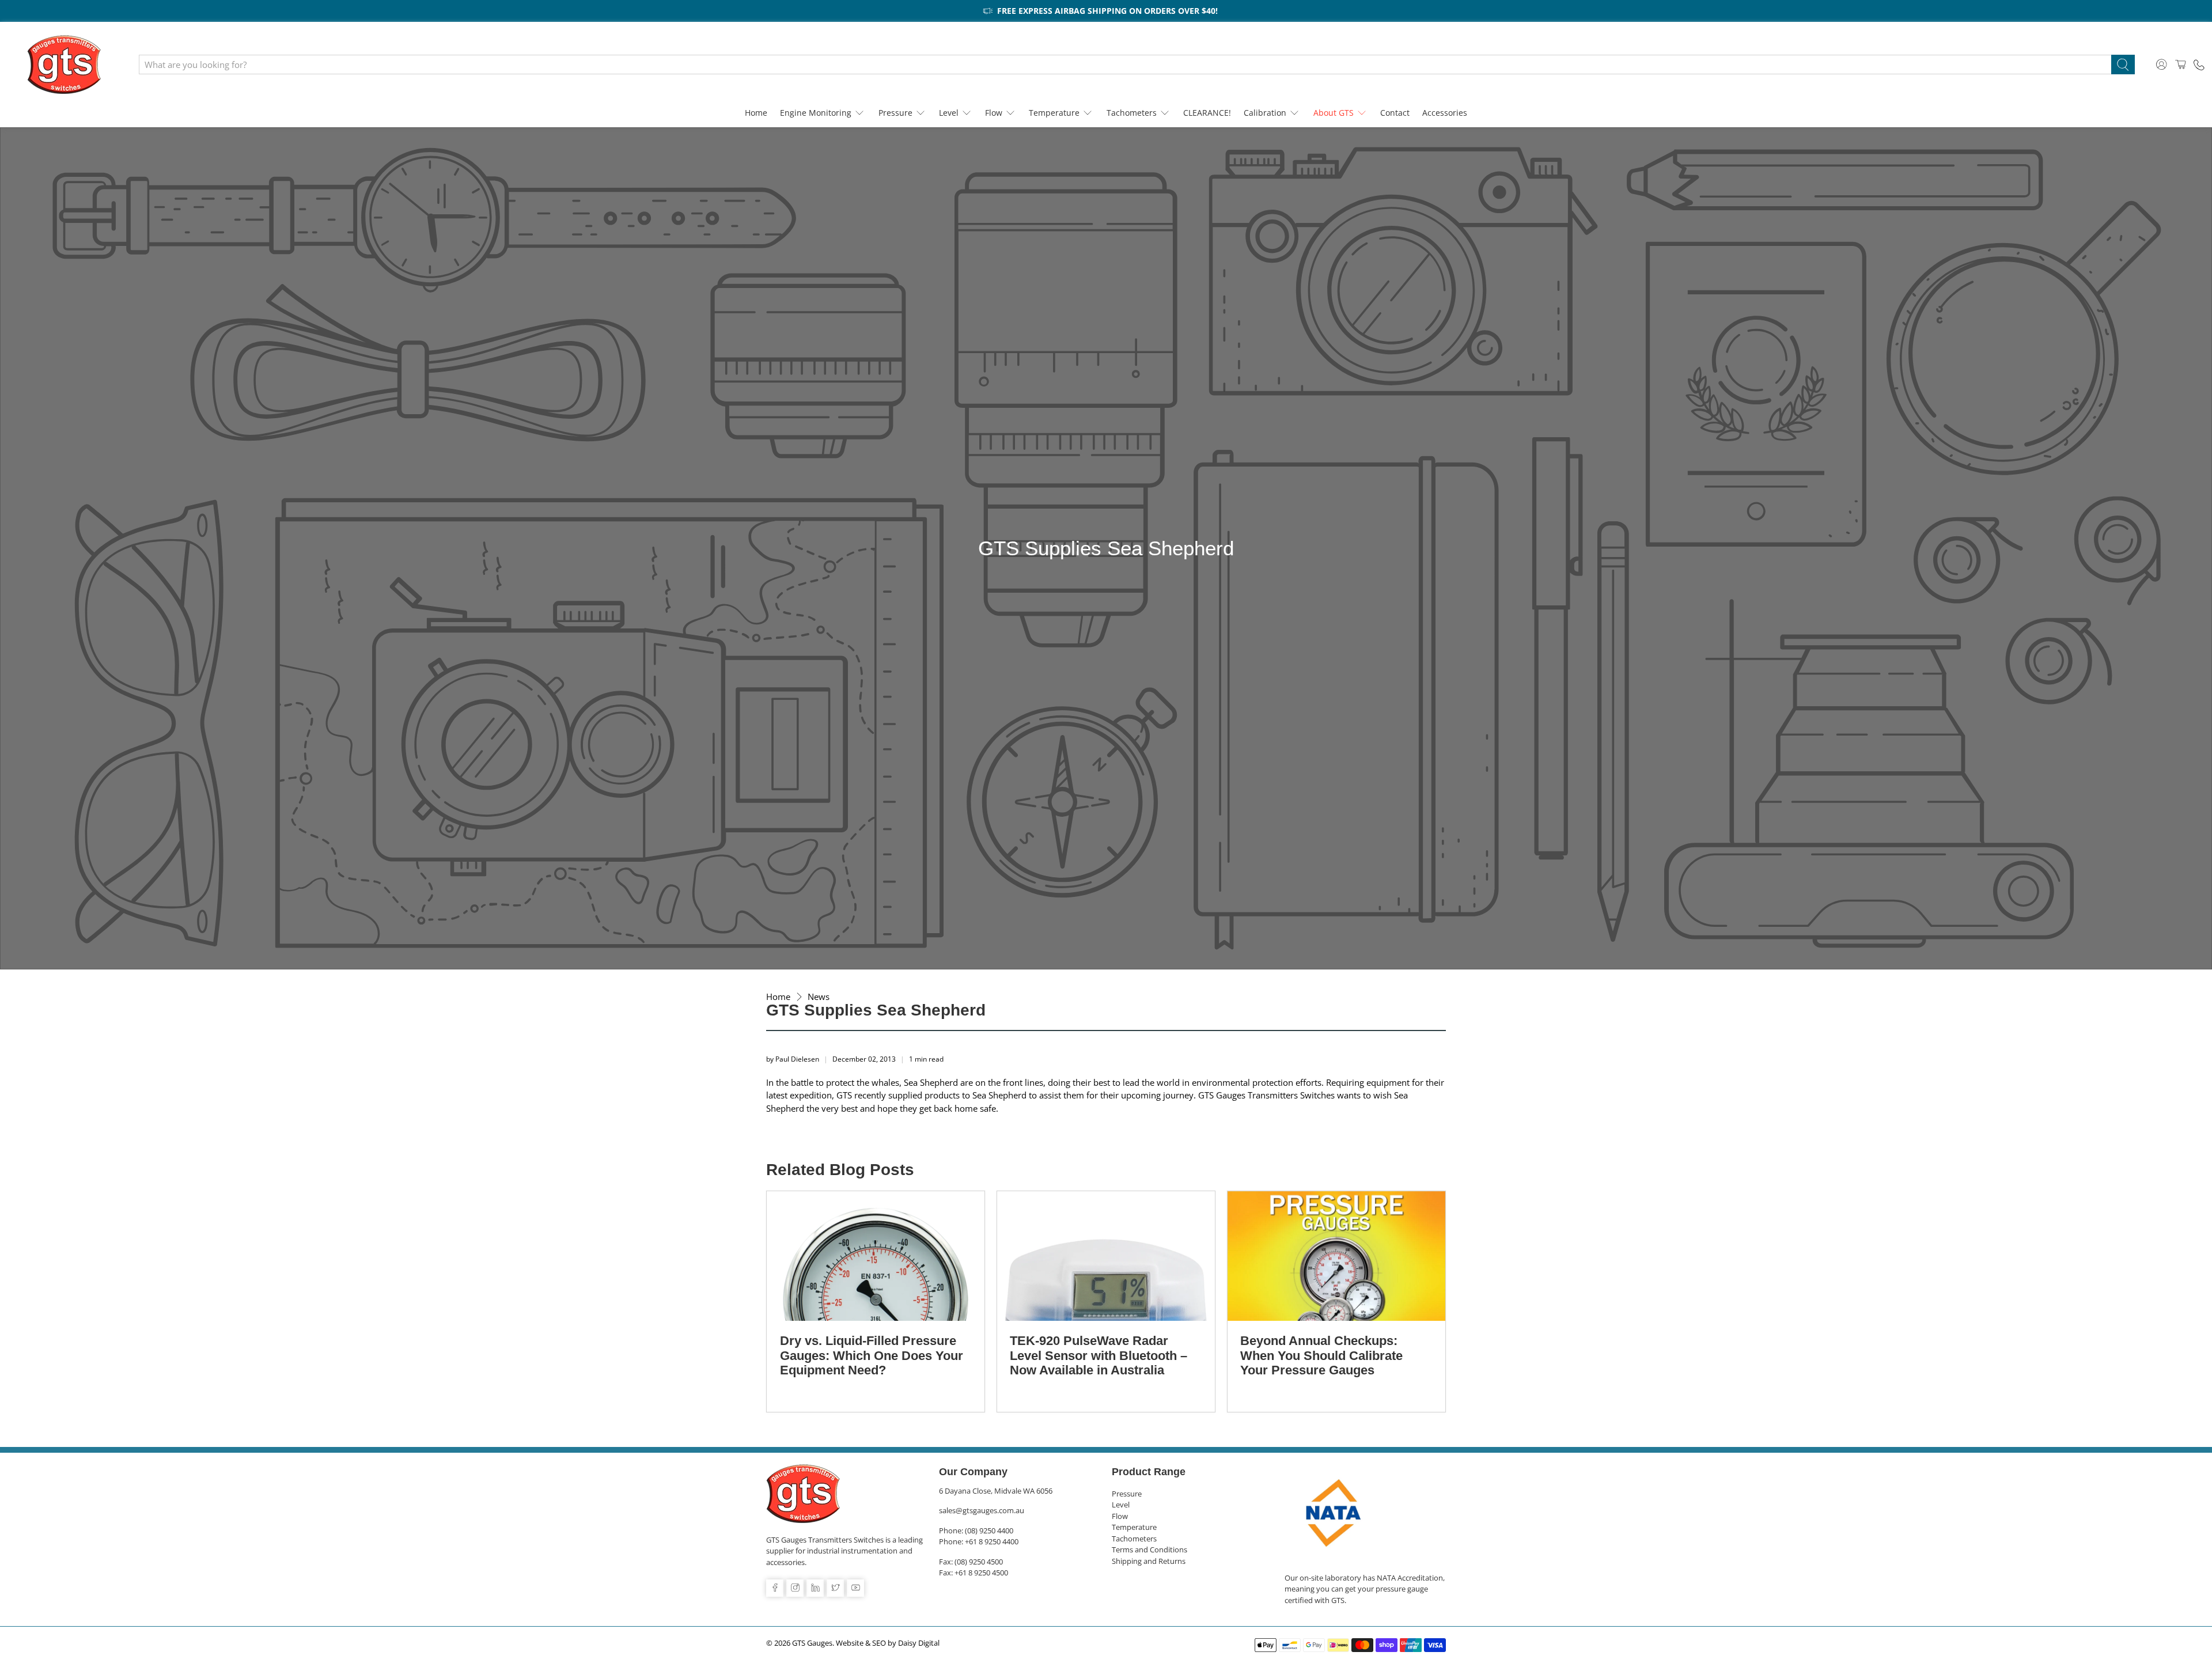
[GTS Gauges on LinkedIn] (815, 1588)
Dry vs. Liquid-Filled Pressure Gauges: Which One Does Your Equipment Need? (872, 1355)
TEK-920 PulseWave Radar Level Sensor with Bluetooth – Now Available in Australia (1099, 1355)
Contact (1395, 113)
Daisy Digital (919, 1643)
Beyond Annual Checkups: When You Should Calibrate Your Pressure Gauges (1321, 1355)
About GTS (1334, 113)
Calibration (1265, 113)
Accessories (1445, 113)
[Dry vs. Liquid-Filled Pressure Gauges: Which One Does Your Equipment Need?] (876, 1256)
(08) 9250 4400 (989, 1530)
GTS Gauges (812, 1643)
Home (756, 113)
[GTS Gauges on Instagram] (795, 1588)
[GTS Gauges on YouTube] (855, 1588)
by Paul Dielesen (793, 1059)
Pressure (895, 113)
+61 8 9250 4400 (992, 1541)
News (819, 997)
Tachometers (1132, 113)
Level (949, 113)
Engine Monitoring (816, 113)
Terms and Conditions (1149, 1549)
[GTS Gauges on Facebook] (775, 1588)
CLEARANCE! (1207, 113)
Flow (994, 113)
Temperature (1054, 113)
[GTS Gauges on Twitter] (835, 1588)
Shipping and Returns (1149, 1561)
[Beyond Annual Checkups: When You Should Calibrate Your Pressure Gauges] (1336, 1256)
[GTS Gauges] (64, 65)
